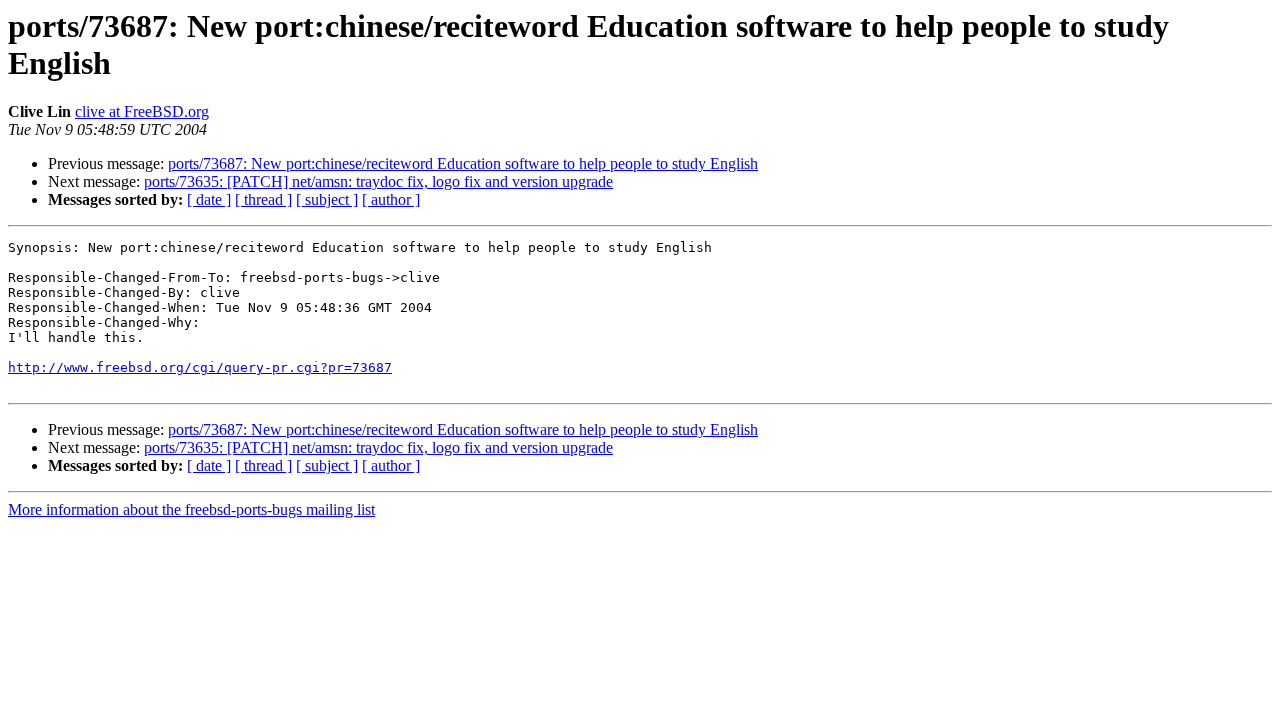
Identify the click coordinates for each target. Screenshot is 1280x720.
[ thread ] (263, 199)
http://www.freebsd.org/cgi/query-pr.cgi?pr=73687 (200, 367)
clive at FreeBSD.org (142, 111)
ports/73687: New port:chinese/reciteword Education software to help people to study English (463, 163)
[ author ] (391, 199)
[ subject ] (327, 199)
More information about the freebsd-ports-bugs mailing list (191, 509)
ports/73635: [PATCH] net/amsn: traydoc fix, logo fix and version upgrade (378, 181)
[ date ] (209, 199)
